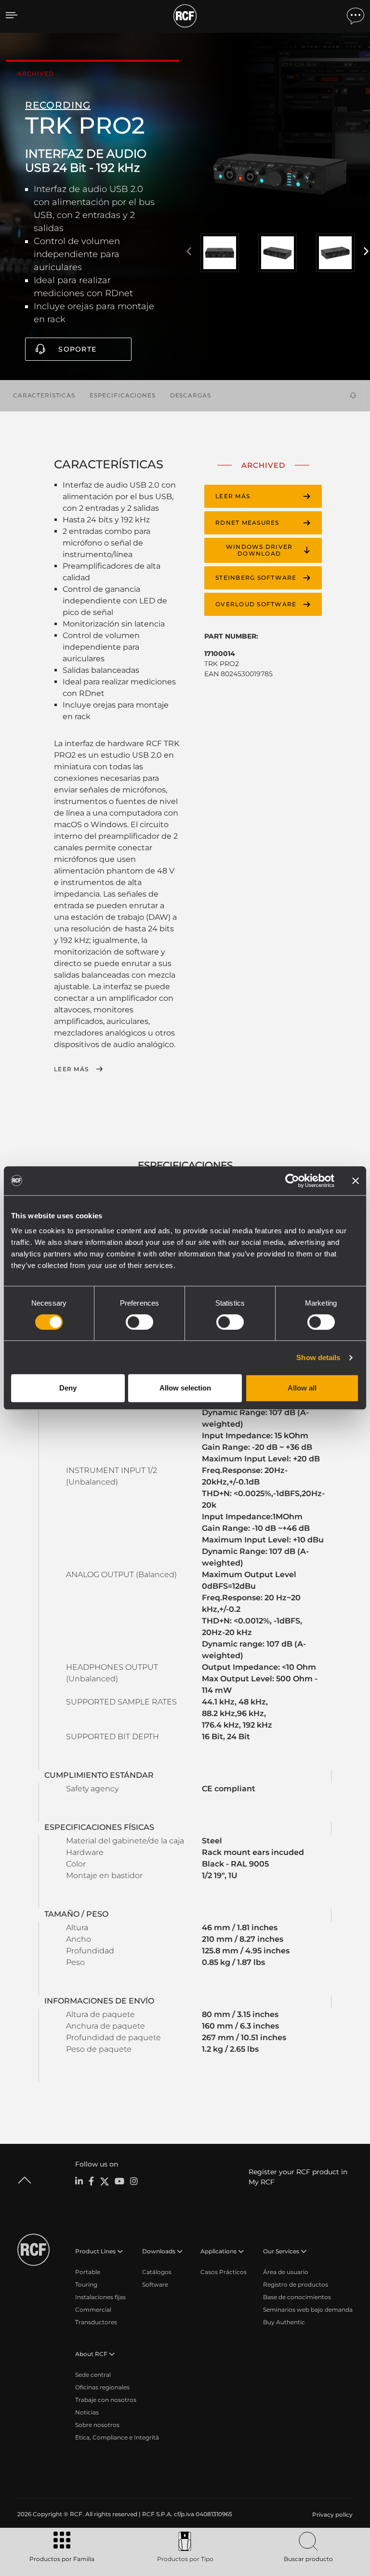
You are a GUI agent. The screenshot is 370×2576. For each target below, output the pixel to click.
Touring (86, 2284)
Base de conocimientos (297, 2297)
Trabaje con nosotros (106, 2400)
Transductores (96, 2322)
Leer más (71, 1069)
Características (44, 395)
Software (155, 2284)
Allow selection (185, 1388)
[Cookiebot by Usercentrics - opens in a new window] (292, 1181)
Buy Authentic (284, 2322)
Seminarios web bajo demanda (308, 2310)
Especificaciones (123, 395)
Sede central (93, 2375)
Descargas (191, 395)
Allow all (302, 1388)
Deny (68, 1388)
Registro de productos (296, 2284)
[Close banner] (356, 1181)
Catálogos (157, 2272)
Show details (318, 1357)
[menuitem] (331, 2515)
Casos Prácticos (224, 2272)
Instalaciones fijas (100, 2297)
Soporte (77, 349)
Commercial (93, 2310)
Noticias (87, 2412)
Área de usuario (286, 2272)
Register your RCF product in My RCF (298, 2177)
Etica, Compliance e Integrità (117, 2437)
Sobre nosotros (97, 2425)
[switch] (139, 1322)
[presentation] (189, 252)
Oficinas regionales (102, 2387)
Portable (88, 2272)
